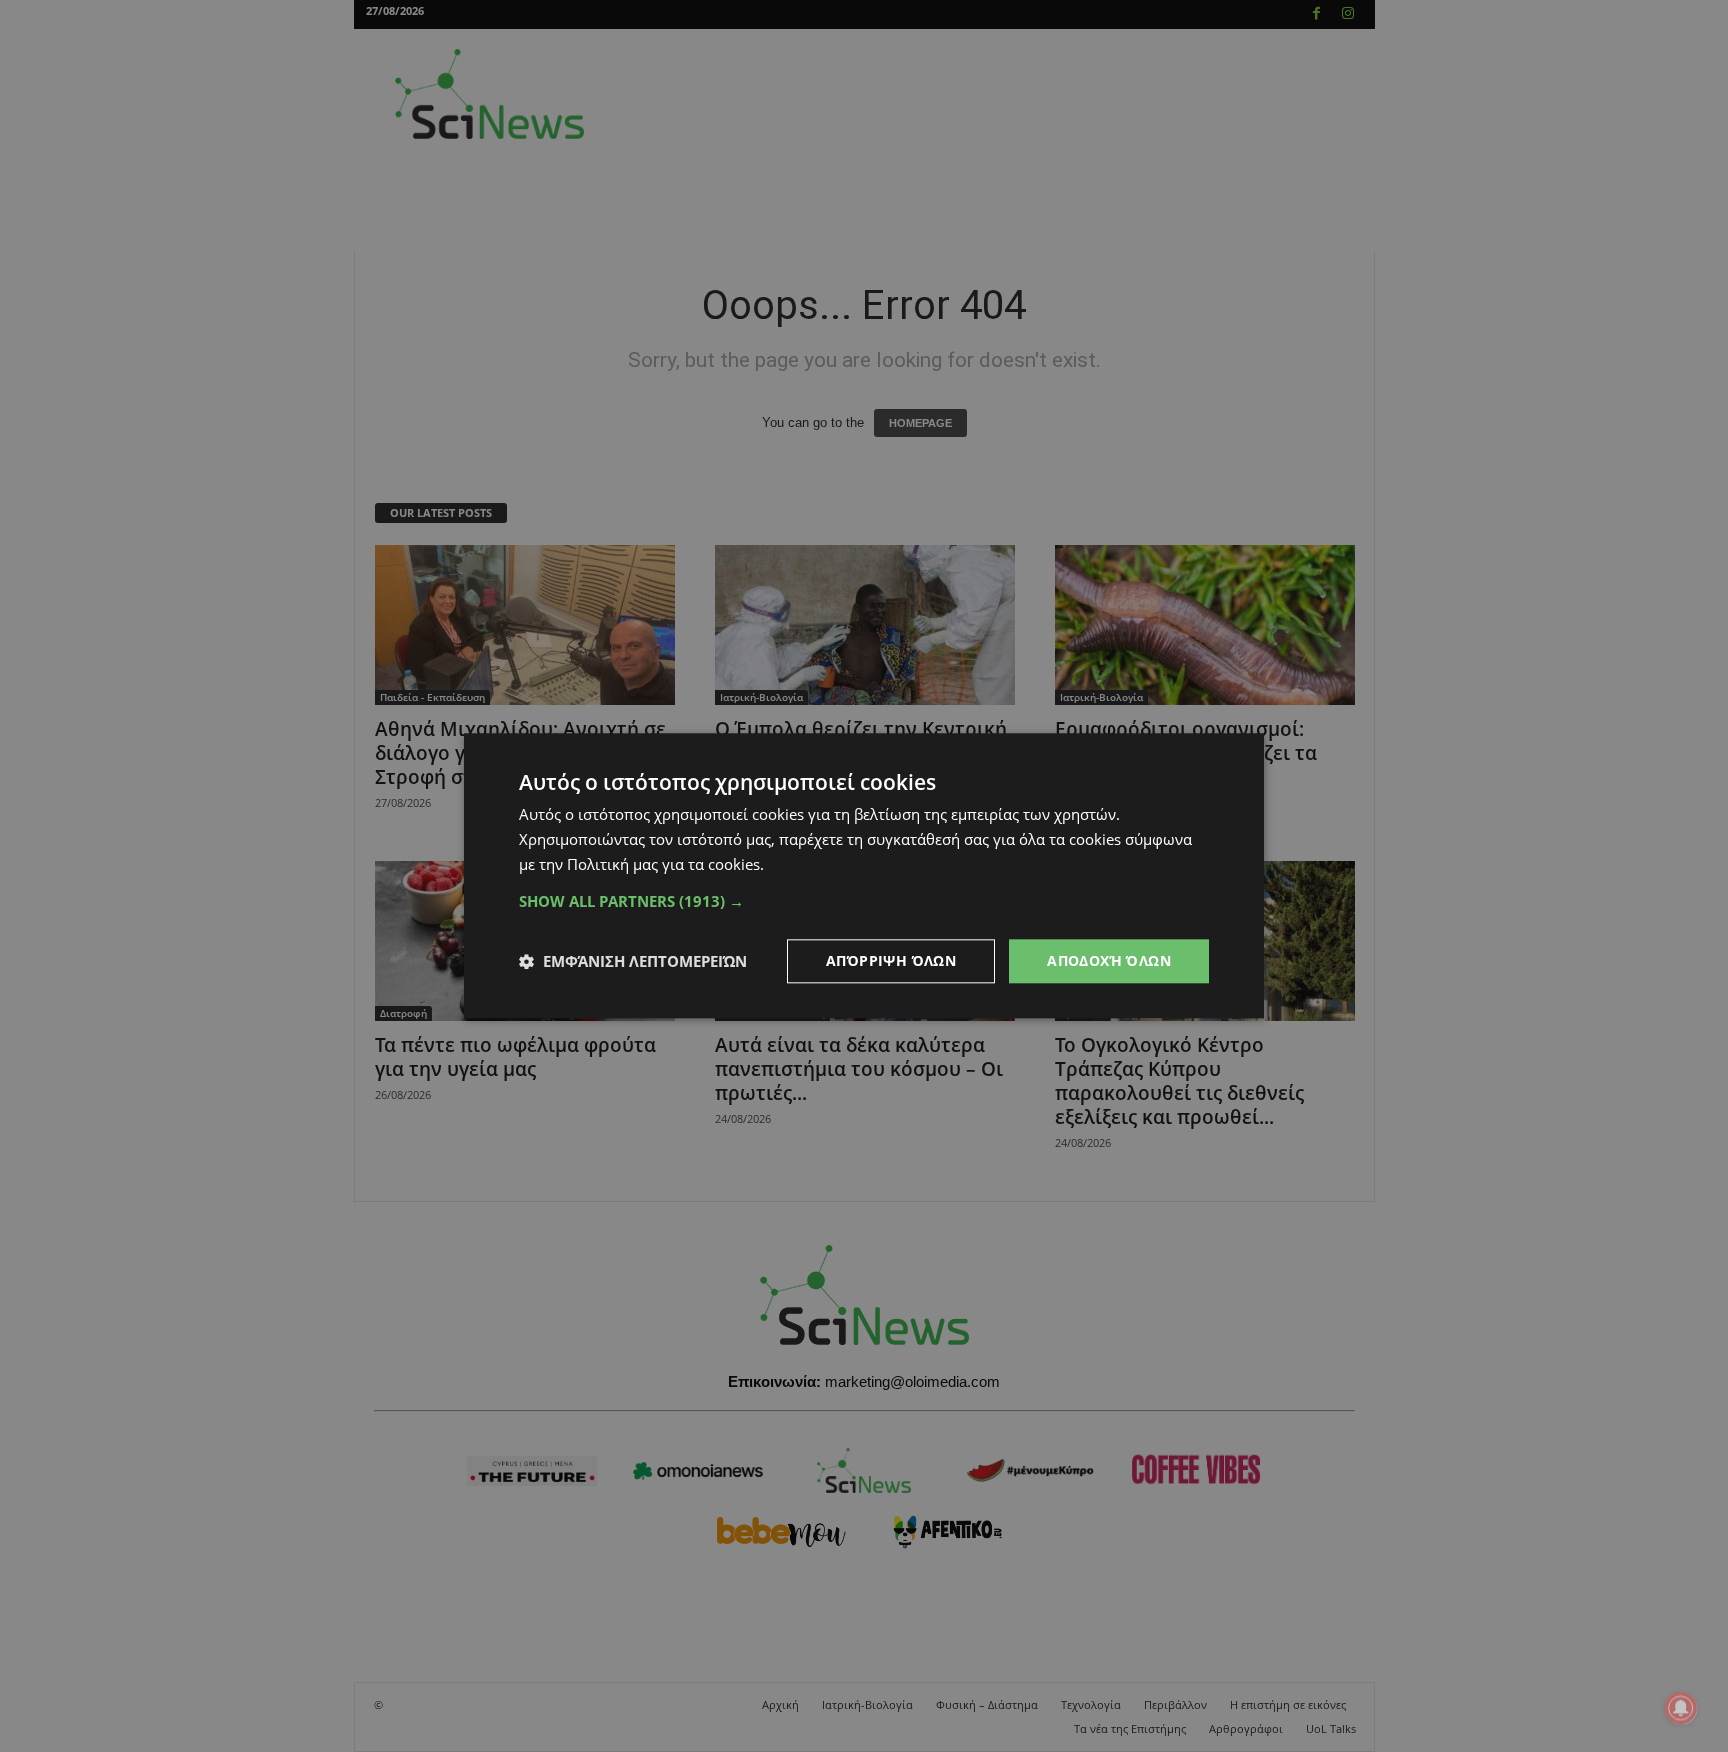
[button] (864, 901)
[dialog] (864, 875)
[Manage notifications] (1681, 1708)
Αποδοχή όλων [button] (1109, 960)
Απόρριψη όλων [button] (891, 960)
